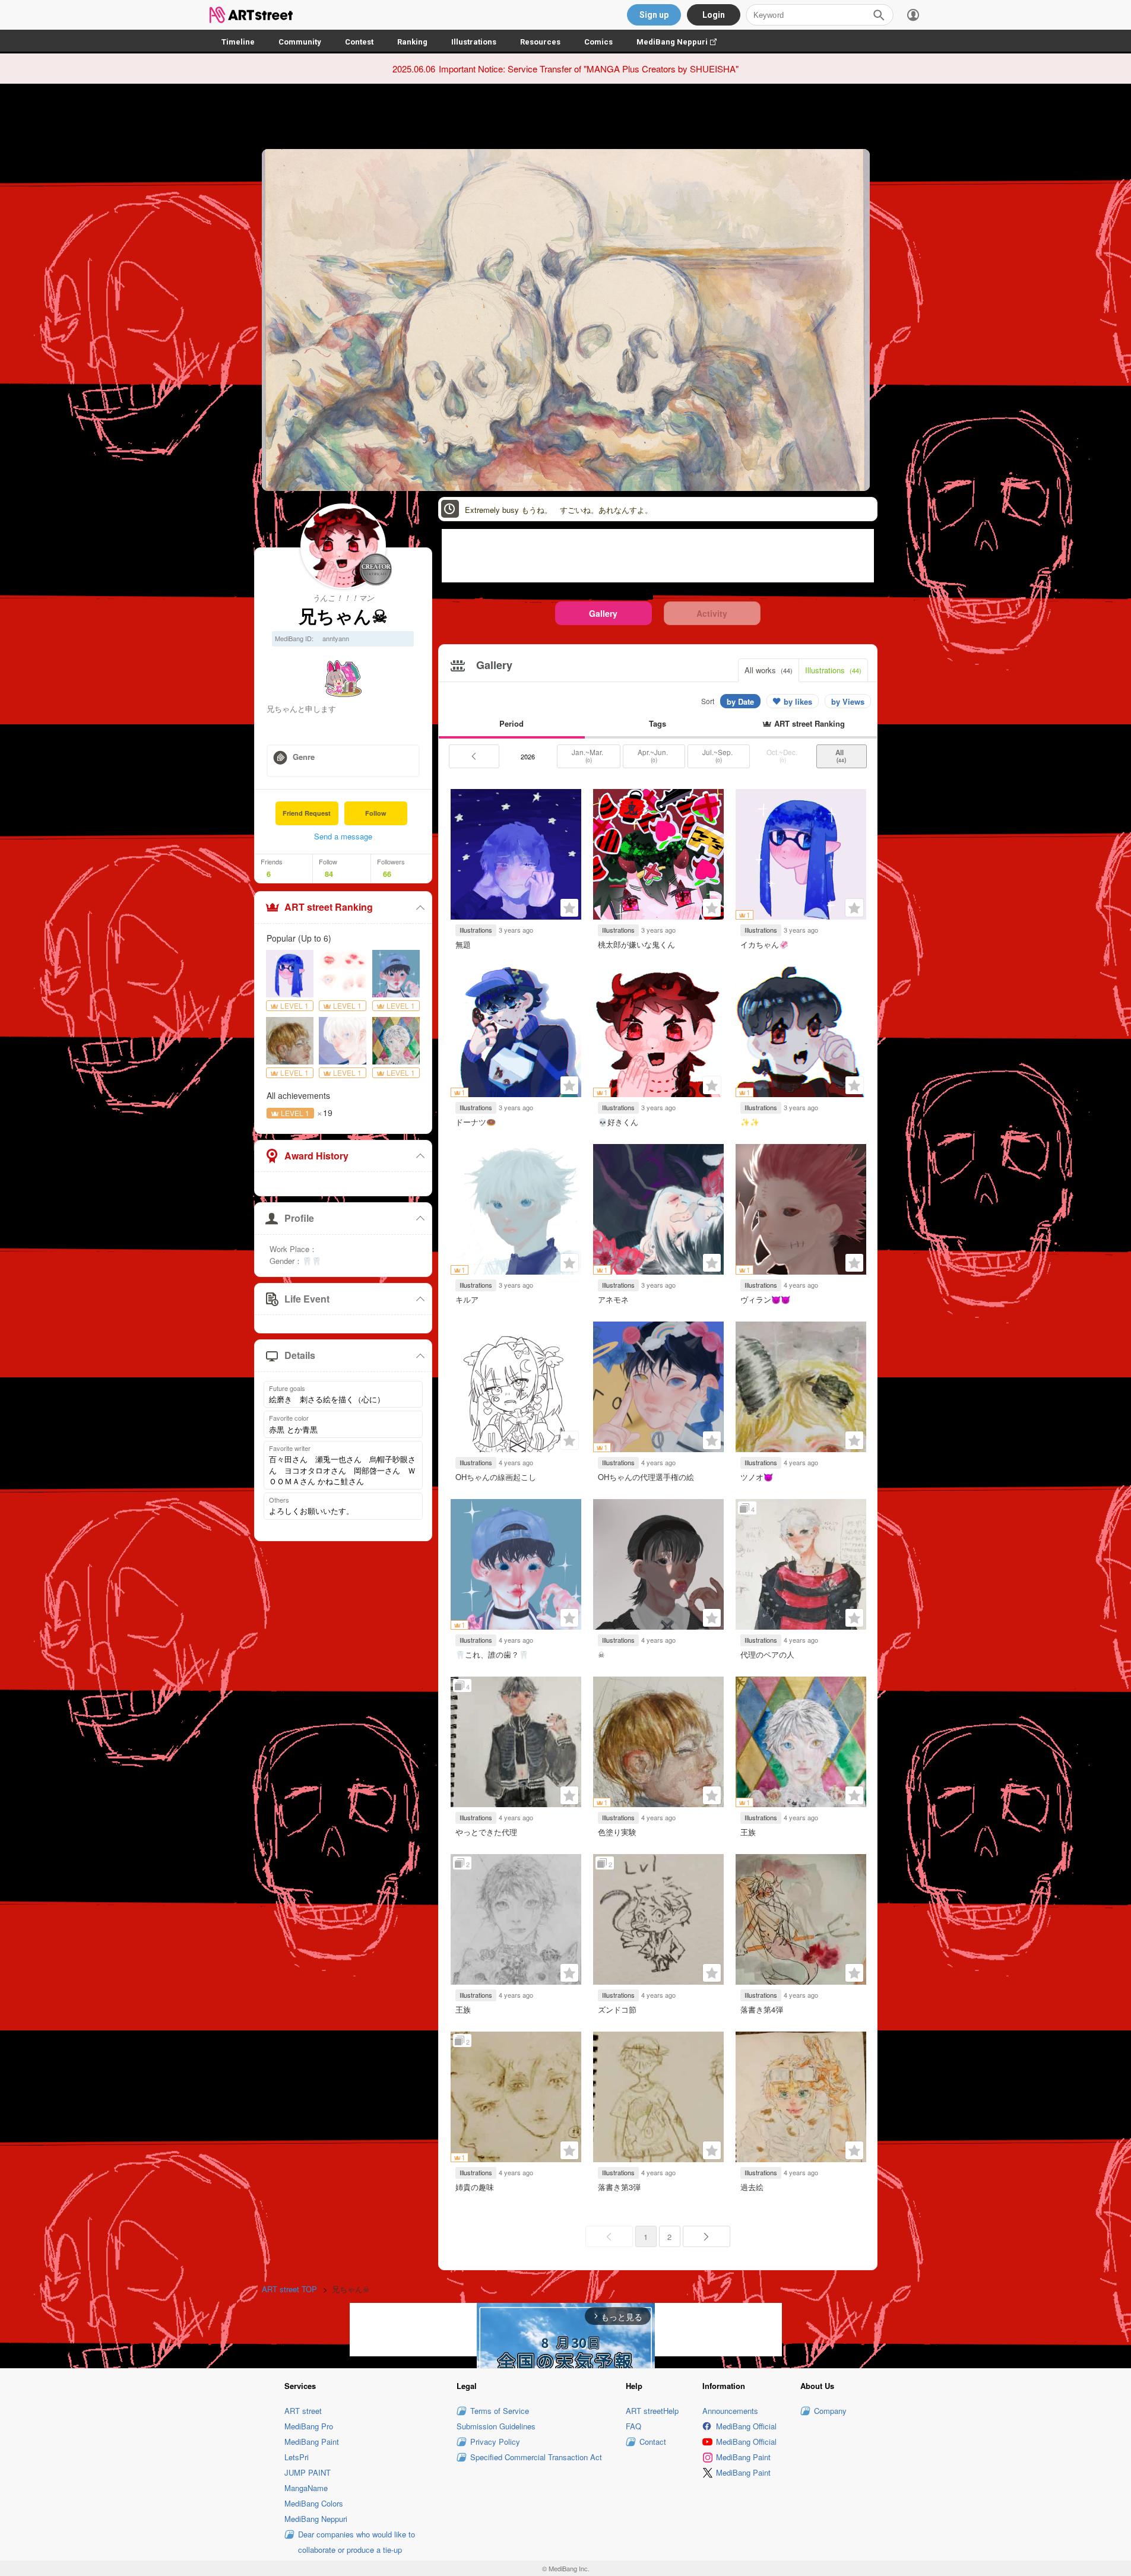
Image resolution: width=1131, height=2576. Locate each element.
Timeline (238, 42)
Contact (653, 2442)
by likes (798, 701)
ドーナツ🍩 (476, 1122)
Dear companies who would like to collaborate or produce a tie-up (357, 2542)
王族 (748, 1832)
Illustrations (474, 42)
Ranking (412, 42)
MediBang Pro (309, 2426)
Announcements (730, 2411)
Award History (316, 1156)
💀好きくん (618, 1122)
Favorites (569, 908)
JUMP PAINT (308, 2472)
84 (329, 874)
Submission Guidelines (496, 2426)
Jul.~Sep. (718, 756)
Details (300, 1355)
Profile (299, 1218)
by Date (740, 701)
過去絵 (752, 2187)
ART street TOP (289, 2289)
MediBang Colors (314, 2503)
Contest (359, 42)
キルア (467, 1299)
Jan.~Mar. (588, 756)
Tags (658, 723)
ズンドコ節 (617, 2009)
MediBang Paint (312, 2442)
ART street (303, 2411)
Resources (540, 42)
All (841, 756)
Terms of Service (500, 2411)
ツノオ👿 (757, 1477)
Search (879, 15)
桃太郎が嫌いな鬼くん (636, 944)
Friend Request (307, 813)
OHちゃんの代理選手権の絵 (646, 1477)
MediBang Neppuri (682, 42)
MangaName (306, 2488)
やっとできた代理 (486, 1832)
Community (300, 42)
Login (714, 15)
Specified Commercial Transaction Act (536, 2457)
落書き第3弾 (619, 2187)
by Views (848, 701)
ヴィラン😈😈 (765, 1299)
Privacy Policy (495, 2442)
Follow (376, 813)
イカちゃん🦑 (764, 944)
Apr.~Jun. (654, 756)
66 (387, 874)
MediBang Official (746, 2426)
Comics (598, 42)
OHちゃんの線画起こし (496, 1477)
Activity (712, 613)
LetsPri (297, 2457)
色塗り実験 (617, 1832)
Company (830, 2411)
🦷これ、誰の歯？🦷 (492, 1654)
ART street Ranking (329, 907)
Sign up (654, 15)
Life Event (307, 1299)
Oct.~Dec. (783, 756)
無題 (463, 944)
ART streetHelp (652, 2411)
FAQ (633, 2426)
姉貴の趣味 (475, 2187)
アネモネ (613, 1299)
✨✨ (750, 1122)
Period (511, 723)
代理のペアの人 (767, 1654)
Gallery (603, 613)
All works (769, 670)
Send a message (343, 836)
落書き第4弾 (762, 2009)
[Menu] (913, 15)
